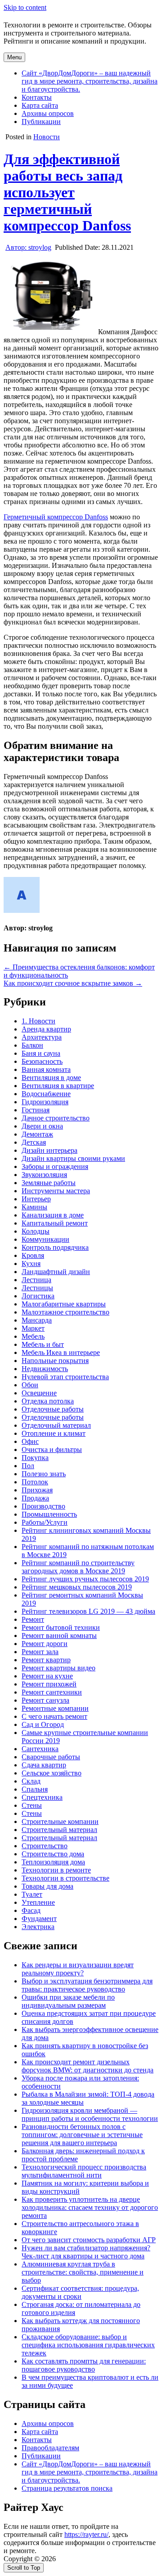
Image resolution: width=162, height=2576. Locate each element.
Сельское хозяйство (52, 1773)
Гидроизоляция (45, 1102)
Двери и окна (42, 1126)
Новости (47, 137)
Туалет (32, 1894)
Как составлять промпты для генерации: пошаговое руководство (84, 2365)
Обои (30, 1385)
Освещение (39, 1393)
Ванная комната (46, 1069)
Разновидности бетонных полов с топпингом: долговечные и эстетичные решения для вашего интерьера (82, 2135)
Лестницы (37, 1288)
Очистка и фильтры (52, 1450)
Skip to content (25, 7)
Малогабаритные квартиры (64, 1304)
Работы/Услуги (45, 1522)
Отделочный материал (56, 1425)
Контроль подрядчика (55, 1247)
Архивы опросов (48, 113)
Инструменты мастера (56, 1191)
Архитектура (42, 1037)
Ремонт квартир (46, 1660)
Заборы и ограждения (55, 1166)
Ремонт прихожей (49, 1684)
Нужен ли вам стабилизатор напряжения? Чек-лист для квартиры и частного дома (86, 2252)
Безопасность (42, 1061)
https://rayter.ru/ (86, 2534)
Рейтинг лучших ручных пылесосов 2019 (85, 1579)
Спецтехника (42, 1797)
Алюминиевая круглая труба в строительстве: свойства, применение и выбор (83, 2272)
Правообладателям (50, 2448)
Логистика (38, 1296)
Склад (31, 1781)
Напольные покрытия (55, 1361)
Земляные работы (49, 1183)
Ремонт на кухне (47, 1676)
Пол (28, 1466)
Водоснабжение (46, 1094)
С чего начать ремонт (54, 1716)
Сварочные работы (51, 1757)
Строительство (45, 1846)
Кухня (31, 1264)
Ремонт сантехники (52, 1692)
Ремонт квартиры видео (58, 1668)
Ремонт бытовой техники (61, 1627)
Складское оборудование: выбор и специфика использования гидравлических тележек (88, 2345)
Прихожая (37, 1490)
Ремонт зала (40, 1652)
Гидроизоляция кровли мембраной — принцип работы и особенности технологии (90, 2114)
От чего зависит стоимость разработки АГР (89, 2240)
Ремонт (33, 1619)
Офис (30, 1441)
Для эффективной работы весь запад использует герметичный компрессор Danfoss (67, 192)
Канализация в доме (53, 1215)
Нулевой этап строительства (65, 1377)
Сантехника (40, 1749)
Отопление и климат (54, 1433)
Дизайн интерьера (49, 1150)
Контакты (37, 97)
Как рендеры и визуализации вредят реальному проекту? (78, 1969)
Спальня (35, 1789)
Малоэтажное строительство (65, 1312)
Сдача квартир (44, 1765)
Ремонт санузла (45, 1700)
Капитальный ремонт (55, 1223)
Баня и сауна (41, 1053)
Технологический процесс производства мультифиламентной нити (84, 2171)
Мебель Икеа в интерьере (61, 1352)
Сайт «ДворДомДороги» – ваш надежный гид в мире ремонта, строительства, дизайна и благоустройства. (90, 81)
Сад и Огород (43, 1724)
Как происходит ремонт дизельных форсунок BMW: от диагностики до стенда (88, 2066)
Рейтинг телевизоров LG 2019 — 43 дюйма (88, 1611)
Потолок (35, 1482)
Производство (43, 1506)
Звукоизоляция (44, 1175)
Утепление (38, 1902)
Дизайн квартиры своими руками (73, 1158)
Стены (32, 1805)
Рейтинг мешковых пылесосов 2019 (77, 1587)
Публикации (41, 122)
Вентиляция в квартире (58, 1086)
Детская (34, 1142)
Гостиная (36, 1110)
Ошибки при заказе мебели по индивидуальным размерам (68, 2001)
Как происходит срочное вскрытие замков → (73, 983)
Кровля (33, 1255)
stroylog (28, 247)
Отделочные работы (53, 1409)
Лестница (36, 1280)
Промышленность (49, 1514)
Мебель (33, 1336)
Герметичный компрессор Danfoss (56, 517)
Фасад (31, 1910)
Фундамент (39, 1919)
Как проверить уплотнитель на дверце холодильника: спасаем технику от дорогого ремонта (90, 2207)
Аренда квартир (46, 1029)
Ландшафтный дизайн (56, 1272)
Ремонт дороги (45, 1644)
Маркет (33, 1328)
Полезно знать (44, 1474)
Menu (14, 57)
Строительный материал (59, 1830)
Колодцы (36, 1231)
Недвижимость (45, 1369)
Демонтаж (37, 1134)
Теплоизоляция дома (53, 1862)
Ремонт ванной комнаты (59, 1635)
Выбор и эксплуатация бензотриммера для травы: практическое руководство (87, 1985)
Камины (34, 1207)
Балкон (32, 1045)
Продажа (35, 1498)
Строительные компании (60, 1821)
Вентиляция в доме (51, 1078)
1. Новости (38, 1021)
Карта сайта (40, 105)
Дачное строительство (56, 1118)
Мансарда (37, 1320)
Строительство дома (53, 1854)
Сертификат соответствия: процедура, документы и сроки (80, 2292)
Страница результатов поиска (67, 2488)
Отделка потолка (48, 1401)
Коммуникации (45, 1239)
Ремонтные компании (55, 1708)
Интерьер (36, 1199)
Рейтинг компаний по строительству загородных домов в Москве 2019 (78, 1567)
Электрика (38, 1927)
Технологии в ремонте (56, 1870)
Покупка (35, 1458)
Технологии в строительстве (65, 1878)
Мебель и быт (43, 1344)
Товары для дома (47, 1886)
